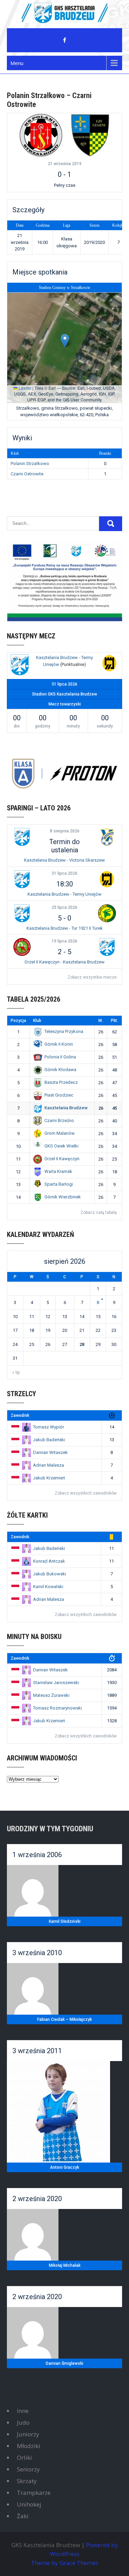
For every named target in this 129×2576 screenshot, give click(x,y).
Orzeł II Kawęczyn (62, 1159)
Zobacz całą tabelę (99, 1212)
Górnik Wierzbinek (63, 1197)
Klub (37, 1021)
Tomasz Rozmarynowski (57, 1708)
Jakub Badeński (49, 1440)
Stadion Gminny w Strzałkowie (64, 288)
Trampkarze (34, 2493)
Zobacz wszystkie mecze (92, 977)
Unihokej (29, 2504)
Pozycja (18, 1021)
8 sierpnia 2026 (65, 831)
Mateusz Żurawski (51, 1695)
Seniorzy (28, 2469)
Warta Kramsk (58, 1171)
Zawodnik (20, 1415)
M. (101, 1021)
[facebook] (65, 40)
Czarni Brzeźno (59, 1120)
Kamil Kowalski (48, 1587)
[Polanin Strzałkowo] (41, 135)
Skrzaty (27, 2481)
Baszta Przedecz (61, 1082)
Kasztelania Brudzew (66, 1108)
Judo (23, 2422)
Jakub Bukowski (50, 1574)
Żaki (23, 2516)
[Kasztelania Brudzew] (20, 666)
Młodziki (29, 2446)
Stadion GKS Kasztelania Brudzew (64, 694)
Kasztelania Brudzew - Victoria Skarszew (64, 860)
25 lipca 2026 (64, 907)
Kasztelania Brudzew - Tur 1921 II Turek (65, 928)
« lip (16, 1372)
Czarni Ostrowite (27, 474)
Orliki (24, 2458)
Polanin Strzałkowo (30, 464)
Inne (23, 2411)
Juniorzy (28, 2434)
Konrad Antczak (49, 1561)
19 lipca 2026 (64, 941)
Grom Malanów (60, 1133)
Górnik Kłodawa (60, 1070)
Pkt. (114, 1021)
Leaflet (24, 388)
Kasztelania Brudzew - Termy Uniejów (64, 894)
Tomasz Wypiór (49, 1427)
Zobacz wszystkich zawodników (86, 1493)
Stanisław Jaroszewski (56, 1683)
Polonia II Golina (60, 1057)
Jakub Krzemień (49, 1478)
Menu (17, 63)
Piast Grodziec (59, 1095)
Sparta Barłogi (59, 1184)
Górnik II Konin (59, 1044)
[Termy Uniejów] (109, 664)
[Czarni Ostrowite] (90, 135)
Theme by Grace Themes (65, 2563)
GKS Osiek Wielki (61, 1146)
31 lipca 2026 (64, 873)
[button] (65, 341)
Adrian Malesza (49, 1465)
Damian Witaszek (50, 1452)
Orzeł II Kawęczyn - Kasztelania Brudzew (64, 962)
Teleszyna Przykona (64, 1031)
